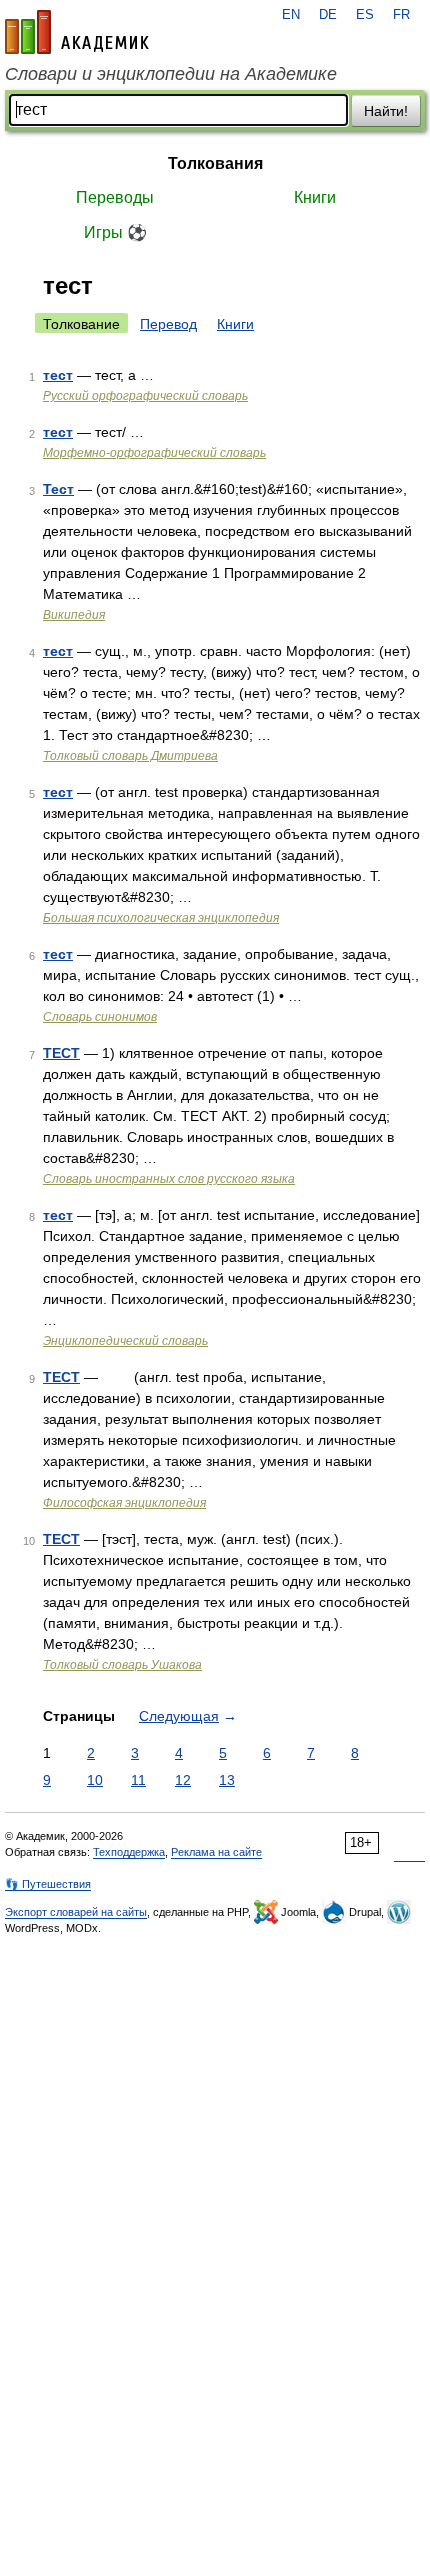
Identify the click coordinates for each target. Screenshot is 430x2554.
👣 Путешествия (48, 1884)
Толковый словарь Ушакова (122, 1665)
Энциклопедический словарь (125, 1341)
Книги (315, 197)
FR (401, 15)
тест (58, 375)
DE (328, 15)
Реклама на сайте (216, 1852)
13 (227, 1780)
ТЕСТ (61, 1053)
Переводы (115, 197)
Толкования (215, 163)
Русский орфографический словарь (145, 396)
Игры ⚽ (115, 232)
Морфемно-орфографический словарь (154, 453)
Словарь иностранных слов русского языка (169, 1179)
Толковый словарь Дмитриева (130, 756)
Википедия (74, 615)
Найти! (386, 111)
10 (95, 1780)
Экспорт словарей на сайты (76, 1912)
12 (183, 1780)
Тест (58, 489)
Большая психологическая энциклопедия (161, 918)
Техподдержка (129, 1852)
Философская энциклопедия (124, 1503)
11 (138, 1780)
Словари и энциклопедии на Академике (171, 74)
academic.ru (77, 32)
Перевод (168, 324)
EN (291, 15)
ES (365, 15)
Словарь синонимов (100, 1017)
